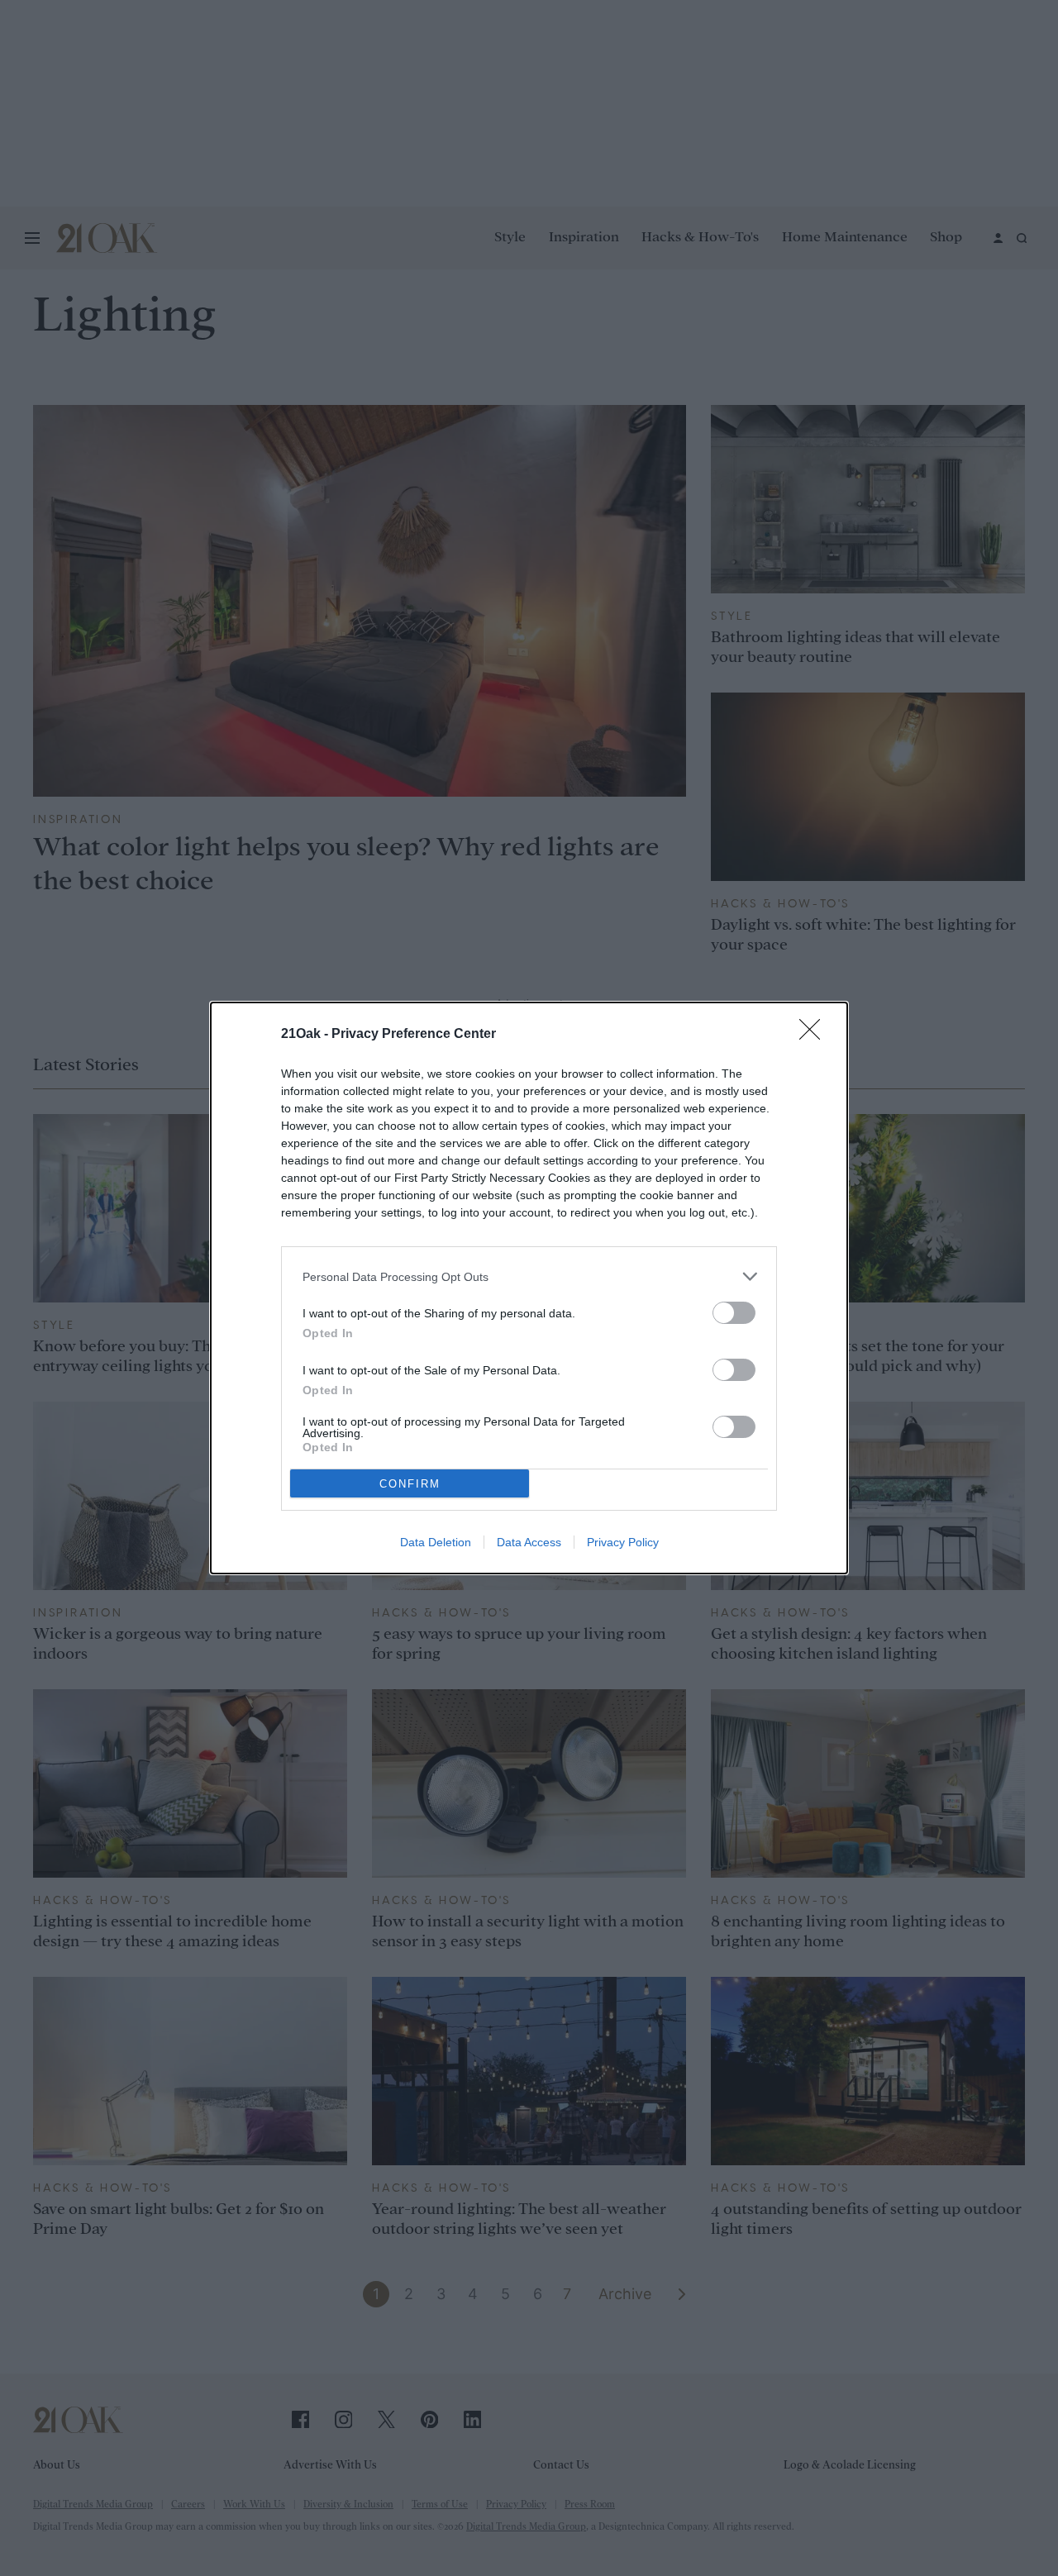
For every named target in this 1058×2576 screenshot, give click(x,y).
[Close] (815, 1035)
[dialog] (529, 1288)
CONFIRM (410, 1484)
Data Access (529, 1542)
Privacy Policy (623, 1542)
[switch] (734, 1313)
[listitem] (529, 1276)
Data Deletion (436, 1542)
